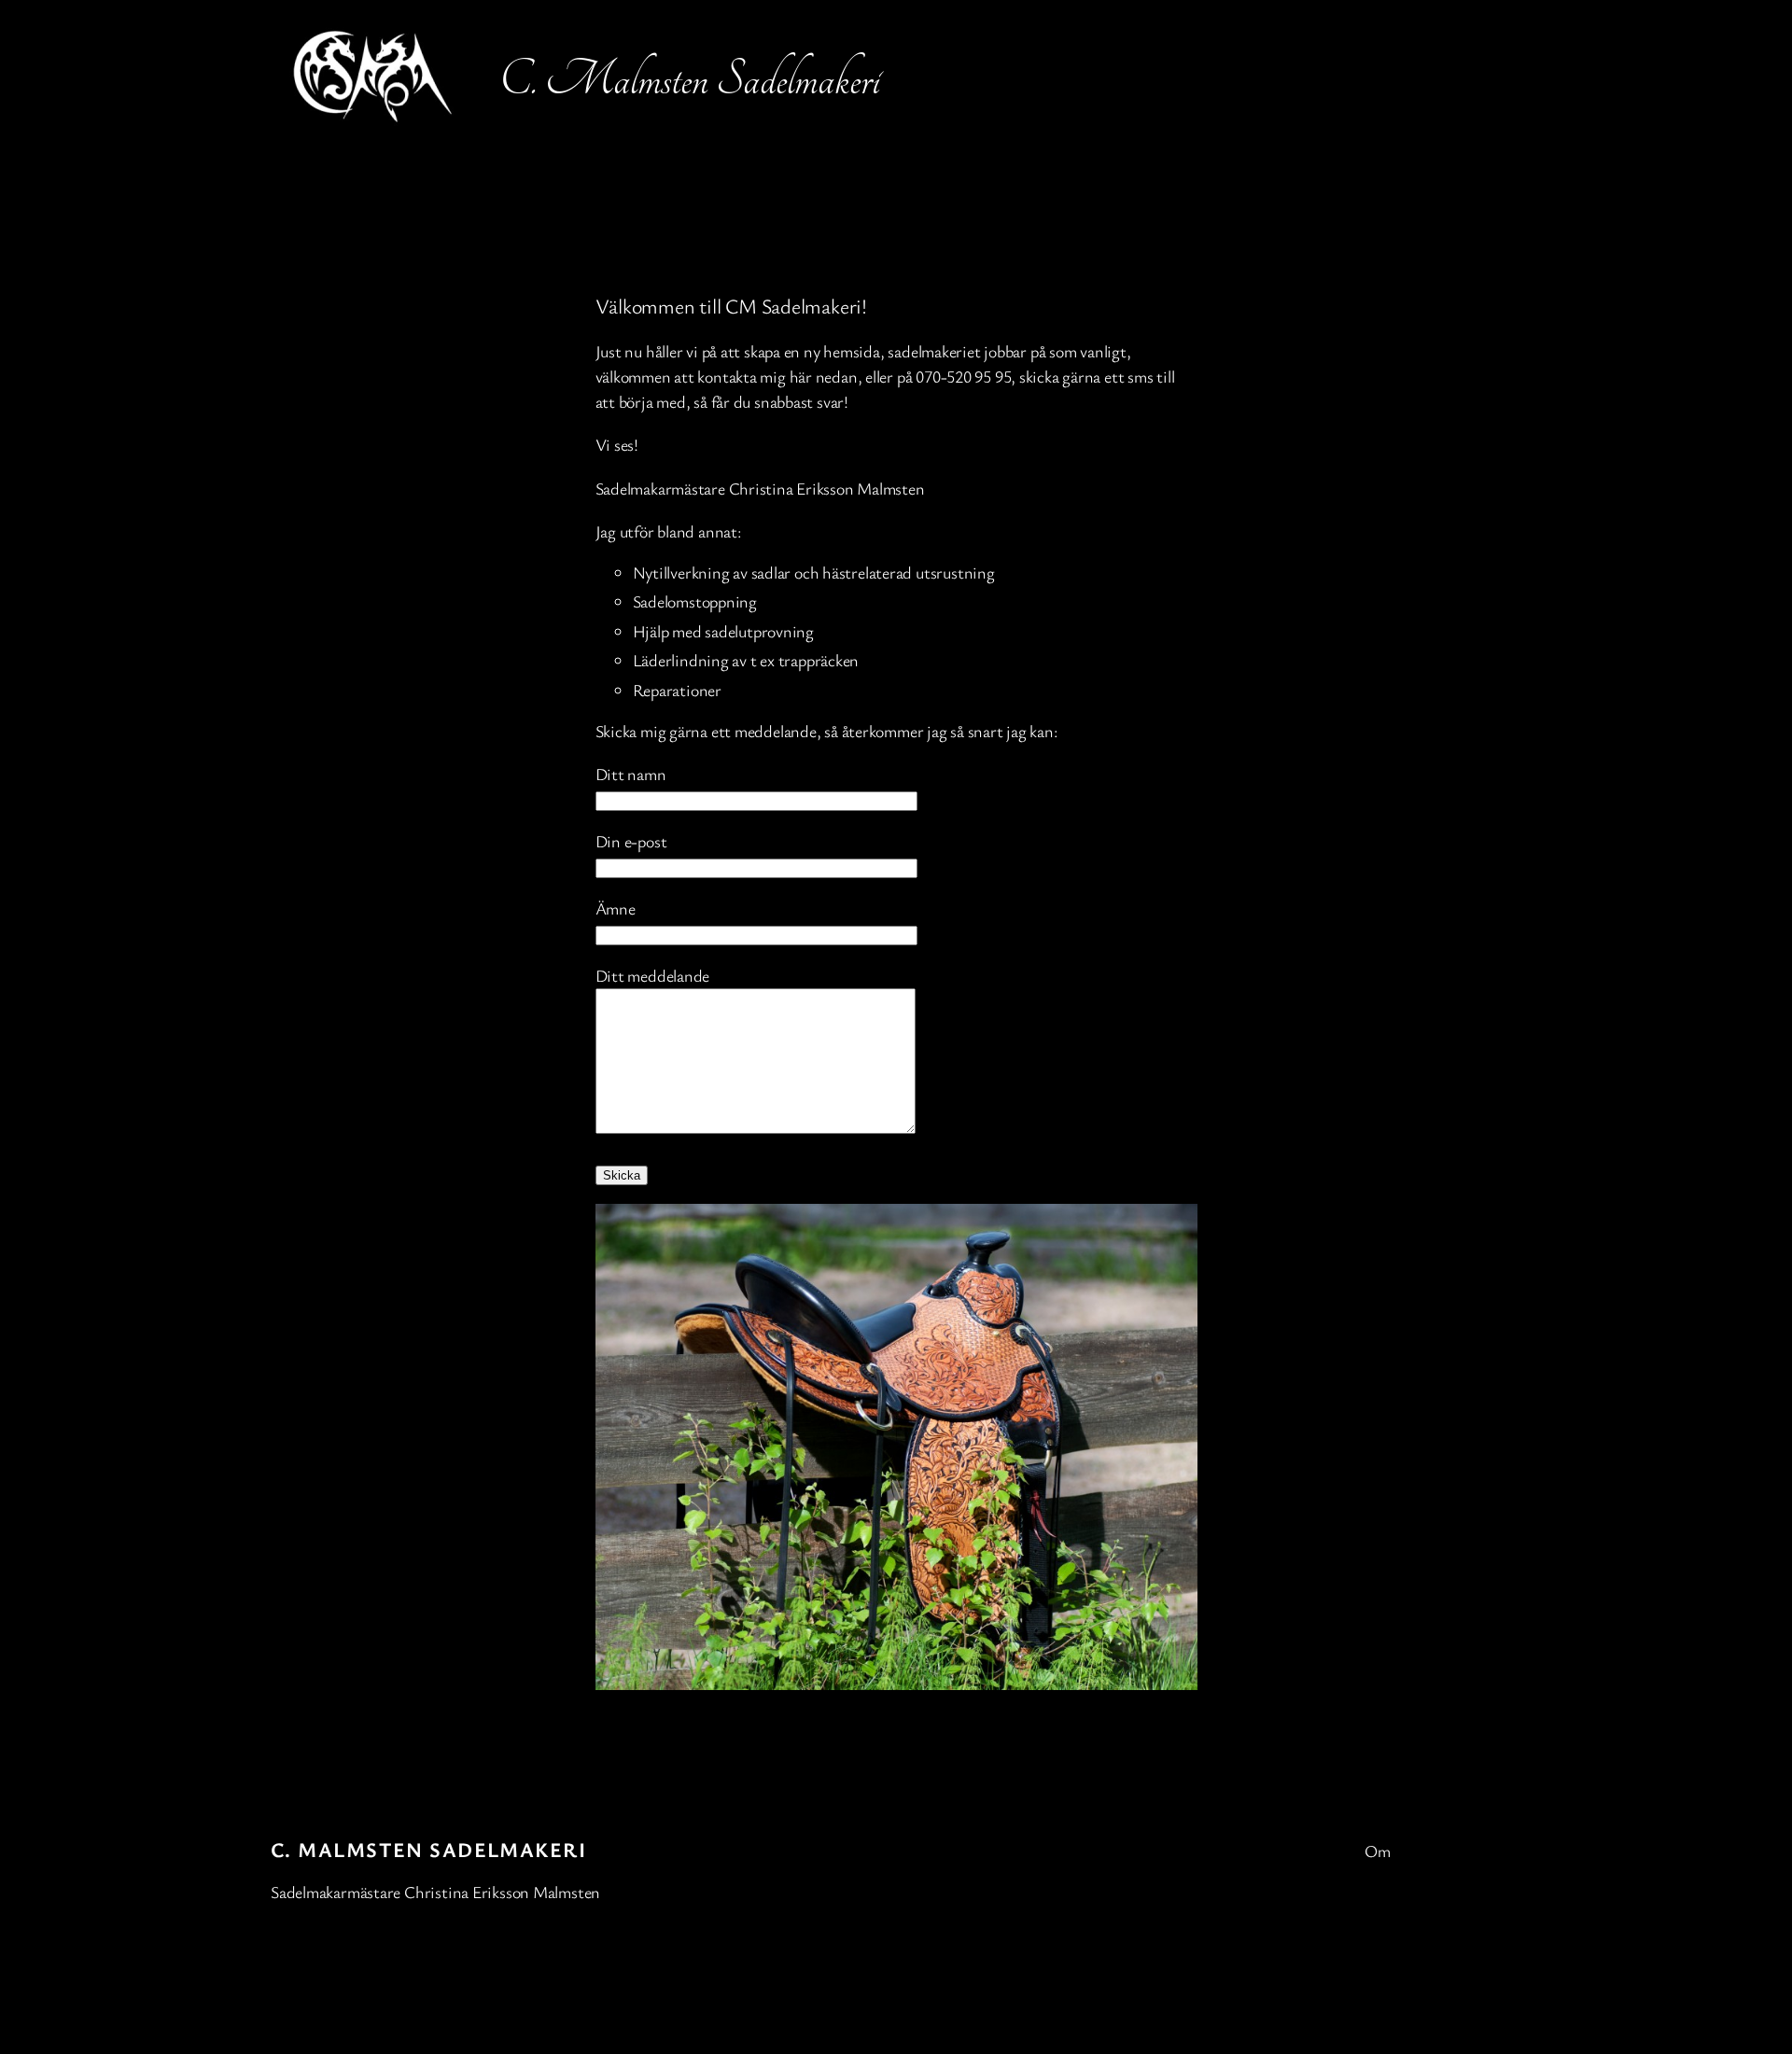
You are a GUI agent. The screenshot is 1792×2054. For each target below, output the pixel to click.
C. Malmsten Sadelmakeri (428, 1849)
